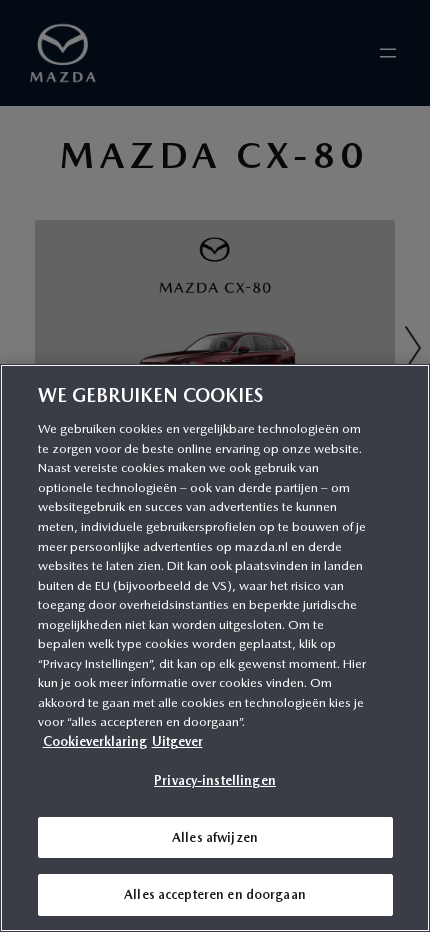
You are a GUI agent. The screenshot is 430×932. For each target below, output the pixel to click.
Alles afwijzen (215, 837)
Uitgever (177, 741)
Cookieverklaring (95, 741)
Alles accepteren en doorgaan (215, 894)
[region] (215, 648)
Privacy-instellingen (215, 780)
